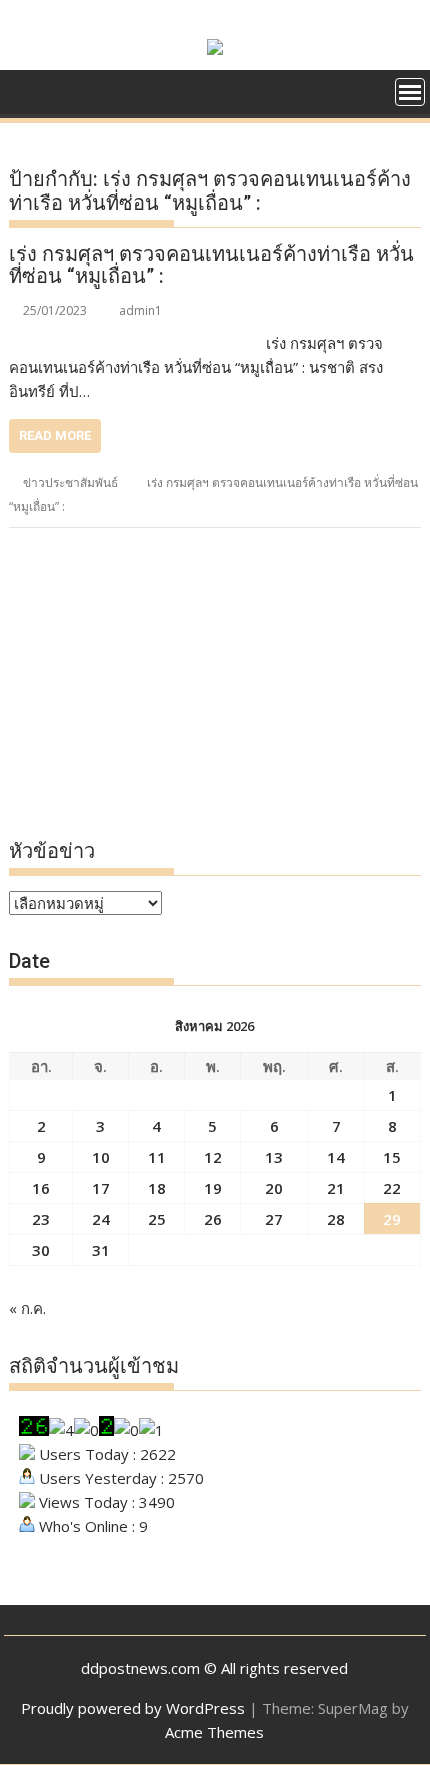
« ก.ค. (27, 1308)
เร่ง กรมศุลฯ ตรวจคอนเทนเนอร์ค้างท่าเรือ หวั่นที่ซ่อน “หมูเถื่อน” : (211, 265)
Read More (55, 435)
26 (213, 1219)
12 (213, 1157)
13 (274, 1157)
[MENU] (410, 92)
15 (392, 1157)
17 (101, 1188)
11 (157, 1157)
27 (274, 1219)
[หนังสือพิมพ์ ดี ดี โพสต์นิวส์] (28, 90)
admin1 (140, 310)
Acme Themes (214, 1732)
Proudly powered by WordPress (133, 1708)
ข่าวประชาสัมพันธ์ (70, 482)
